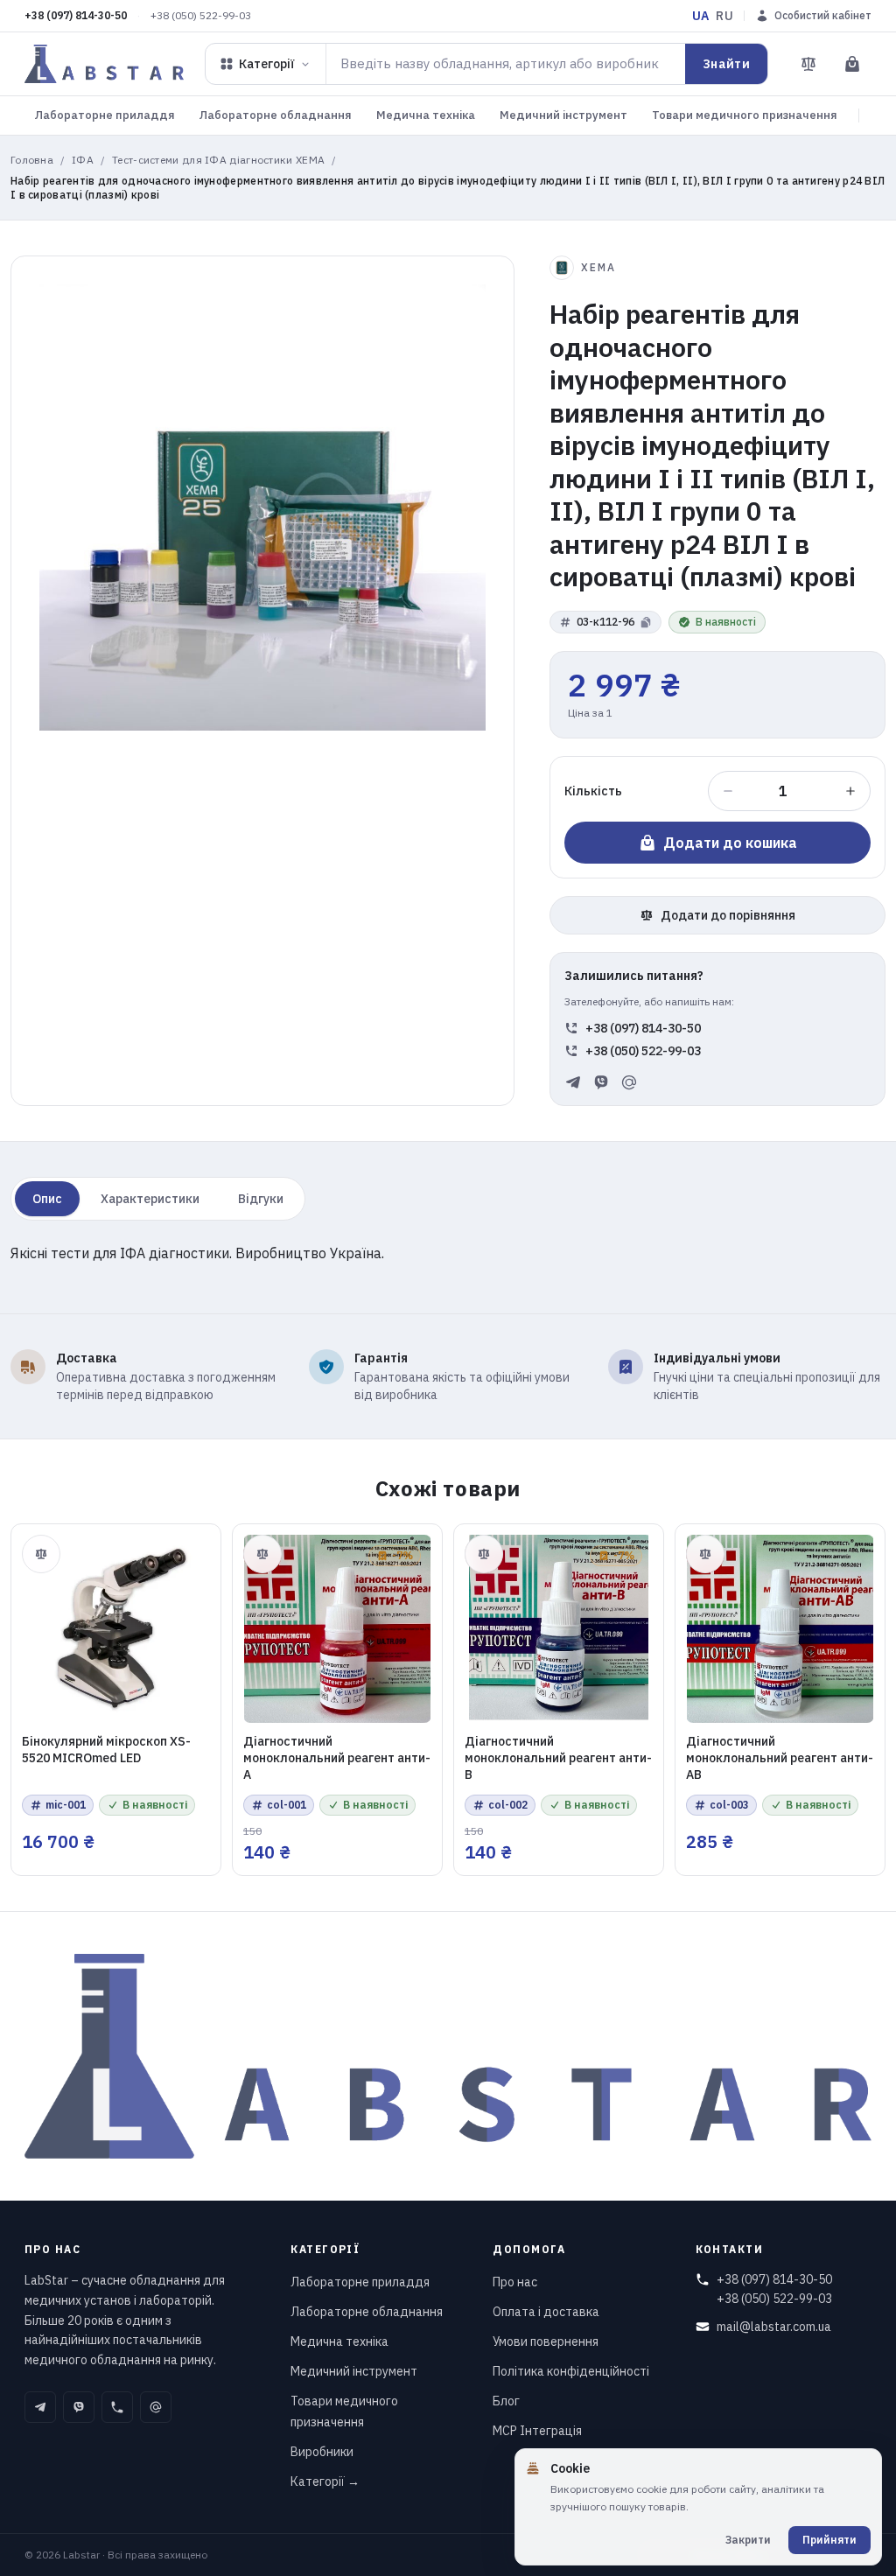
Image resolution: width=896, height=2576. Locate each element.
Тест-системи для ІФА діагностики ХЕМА (218, 160)
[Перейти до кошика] (852, 64)
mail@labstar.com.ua (774, 2327)
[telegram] (573, 1082)
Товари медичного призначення (745, 115)
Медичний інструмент (563, 115)
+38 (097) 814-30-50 (76, 15)
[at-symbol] (629, 1082)
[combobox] (506, 64)
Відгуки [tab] (261, 1199)
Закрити (748, 2540)
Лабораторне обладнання (276, 115)
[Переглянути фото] (262, 507)
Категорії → (325, 2481)
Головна (32, 160)
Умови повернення (546, 2341)
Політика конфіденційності (571, 2371)
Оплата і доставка (546, 2312)
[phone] (117, 2407)
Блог (506, 2401)
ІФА (83, 160)
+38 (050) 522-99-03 (201, 15)
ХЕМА (598, 267)
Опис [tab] (47, 1199)
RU (724, 16)
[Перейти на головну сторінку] (104, 64)
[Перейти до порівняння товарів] (808, 64)
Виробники (322, 2452)
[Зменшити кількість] (728, 791)
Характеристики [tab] (150, 1199)
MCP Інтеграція (537, 2431)
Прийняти (829, 2540)
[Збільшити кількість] (850, 791)
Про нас (515, 2282)
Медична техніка (426, 115)
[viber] (601, 1082)
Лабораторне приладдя (105, 115)
